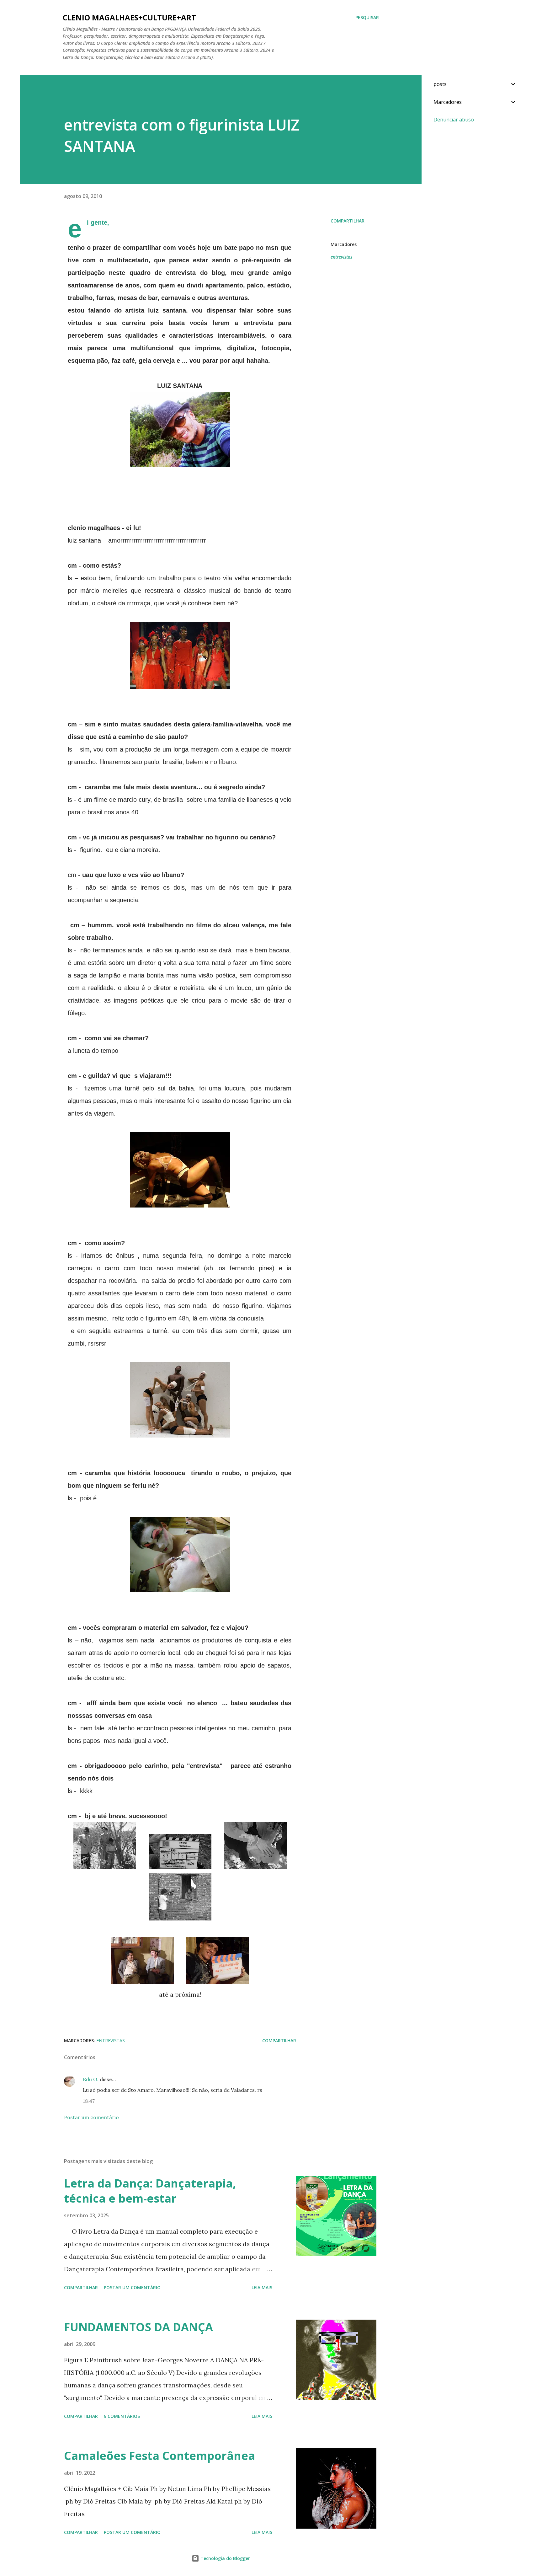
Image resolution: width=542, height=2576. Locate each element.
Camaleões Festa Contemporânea (159, 2456)
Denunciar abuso (454, 120)
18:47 (89, 2101)
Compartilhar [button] (348, 221)
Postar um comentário (91, 2117)
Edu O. (91, 2079)
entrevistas (341, 257)
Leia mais (262, 2287)
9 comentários (122, 2416)
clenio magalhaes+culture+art (129, 17)
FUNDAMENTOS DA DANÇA (138, 2327)
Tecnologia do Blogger (225, 2558)
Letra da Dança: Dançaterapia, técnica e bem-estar (150, 2191)
